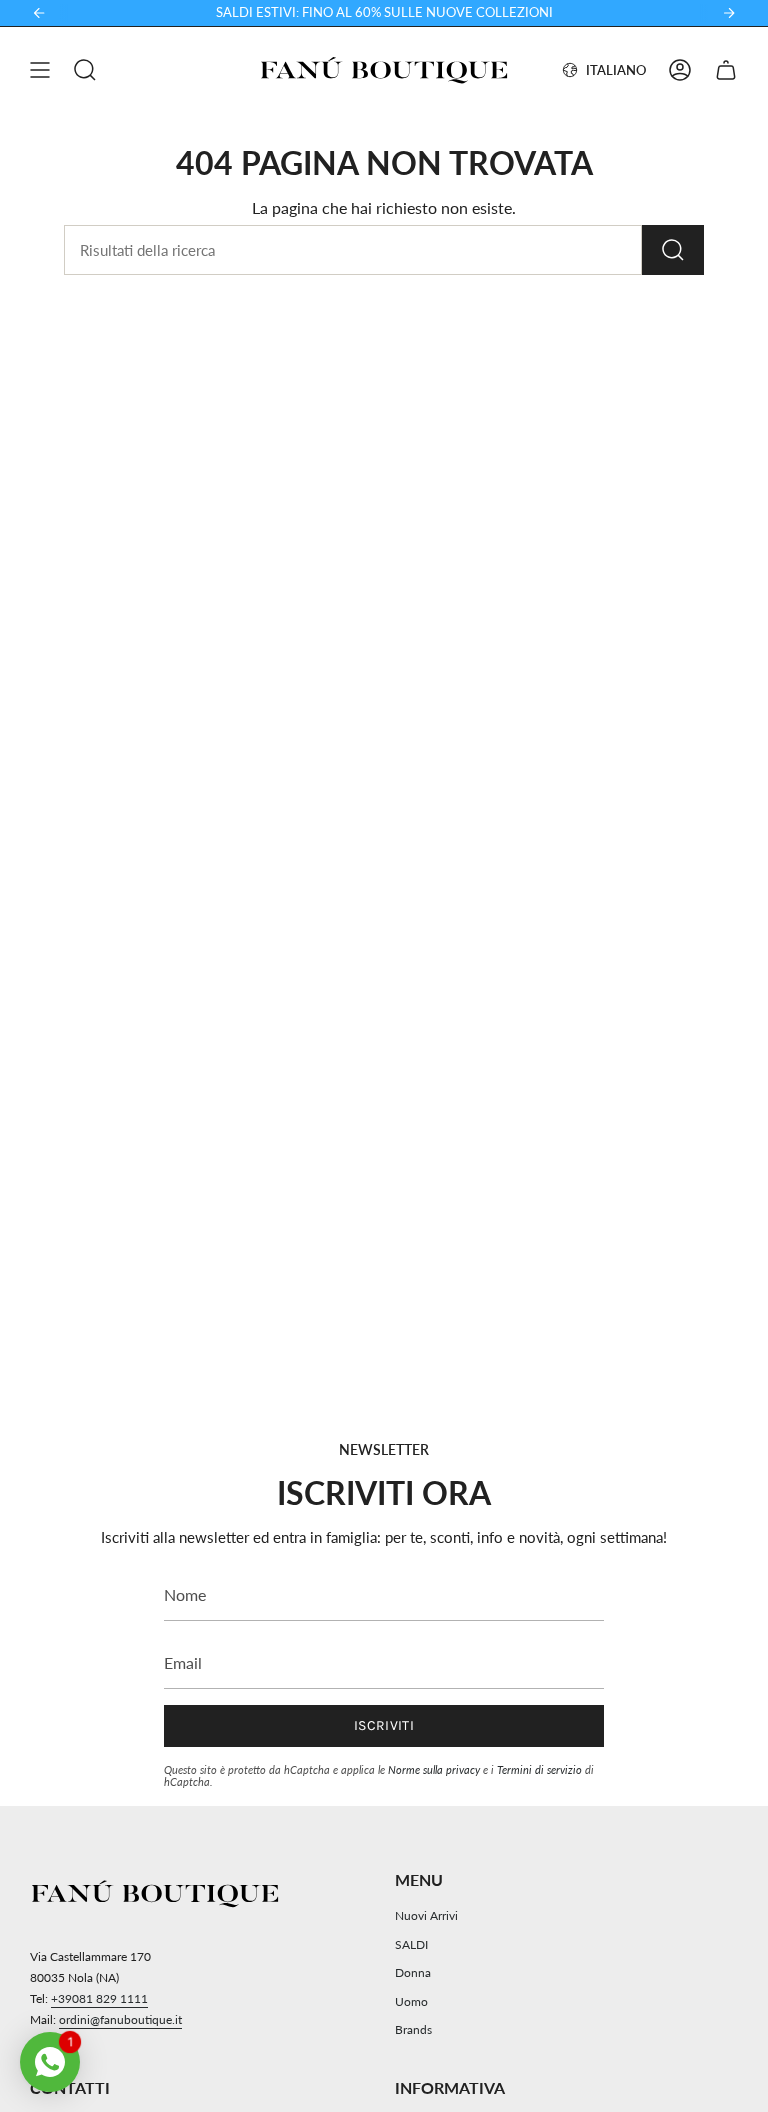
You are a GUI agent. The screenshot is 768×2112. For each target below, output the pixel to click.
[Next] (729, 13)
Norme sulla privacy (434, 1769)
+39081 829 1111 (99, 1998)
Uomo (411, 2001)
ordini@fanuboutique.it (120, 2019)
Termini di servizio (539, 1769)
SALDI (411, 1944)
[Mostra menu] (40, 70)
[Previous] (39, 13)
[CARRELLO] (726, 70)
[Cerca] (673, 250)
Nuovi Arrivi (426, 1915)
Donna (413, 1972)
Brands (413, 2029)
